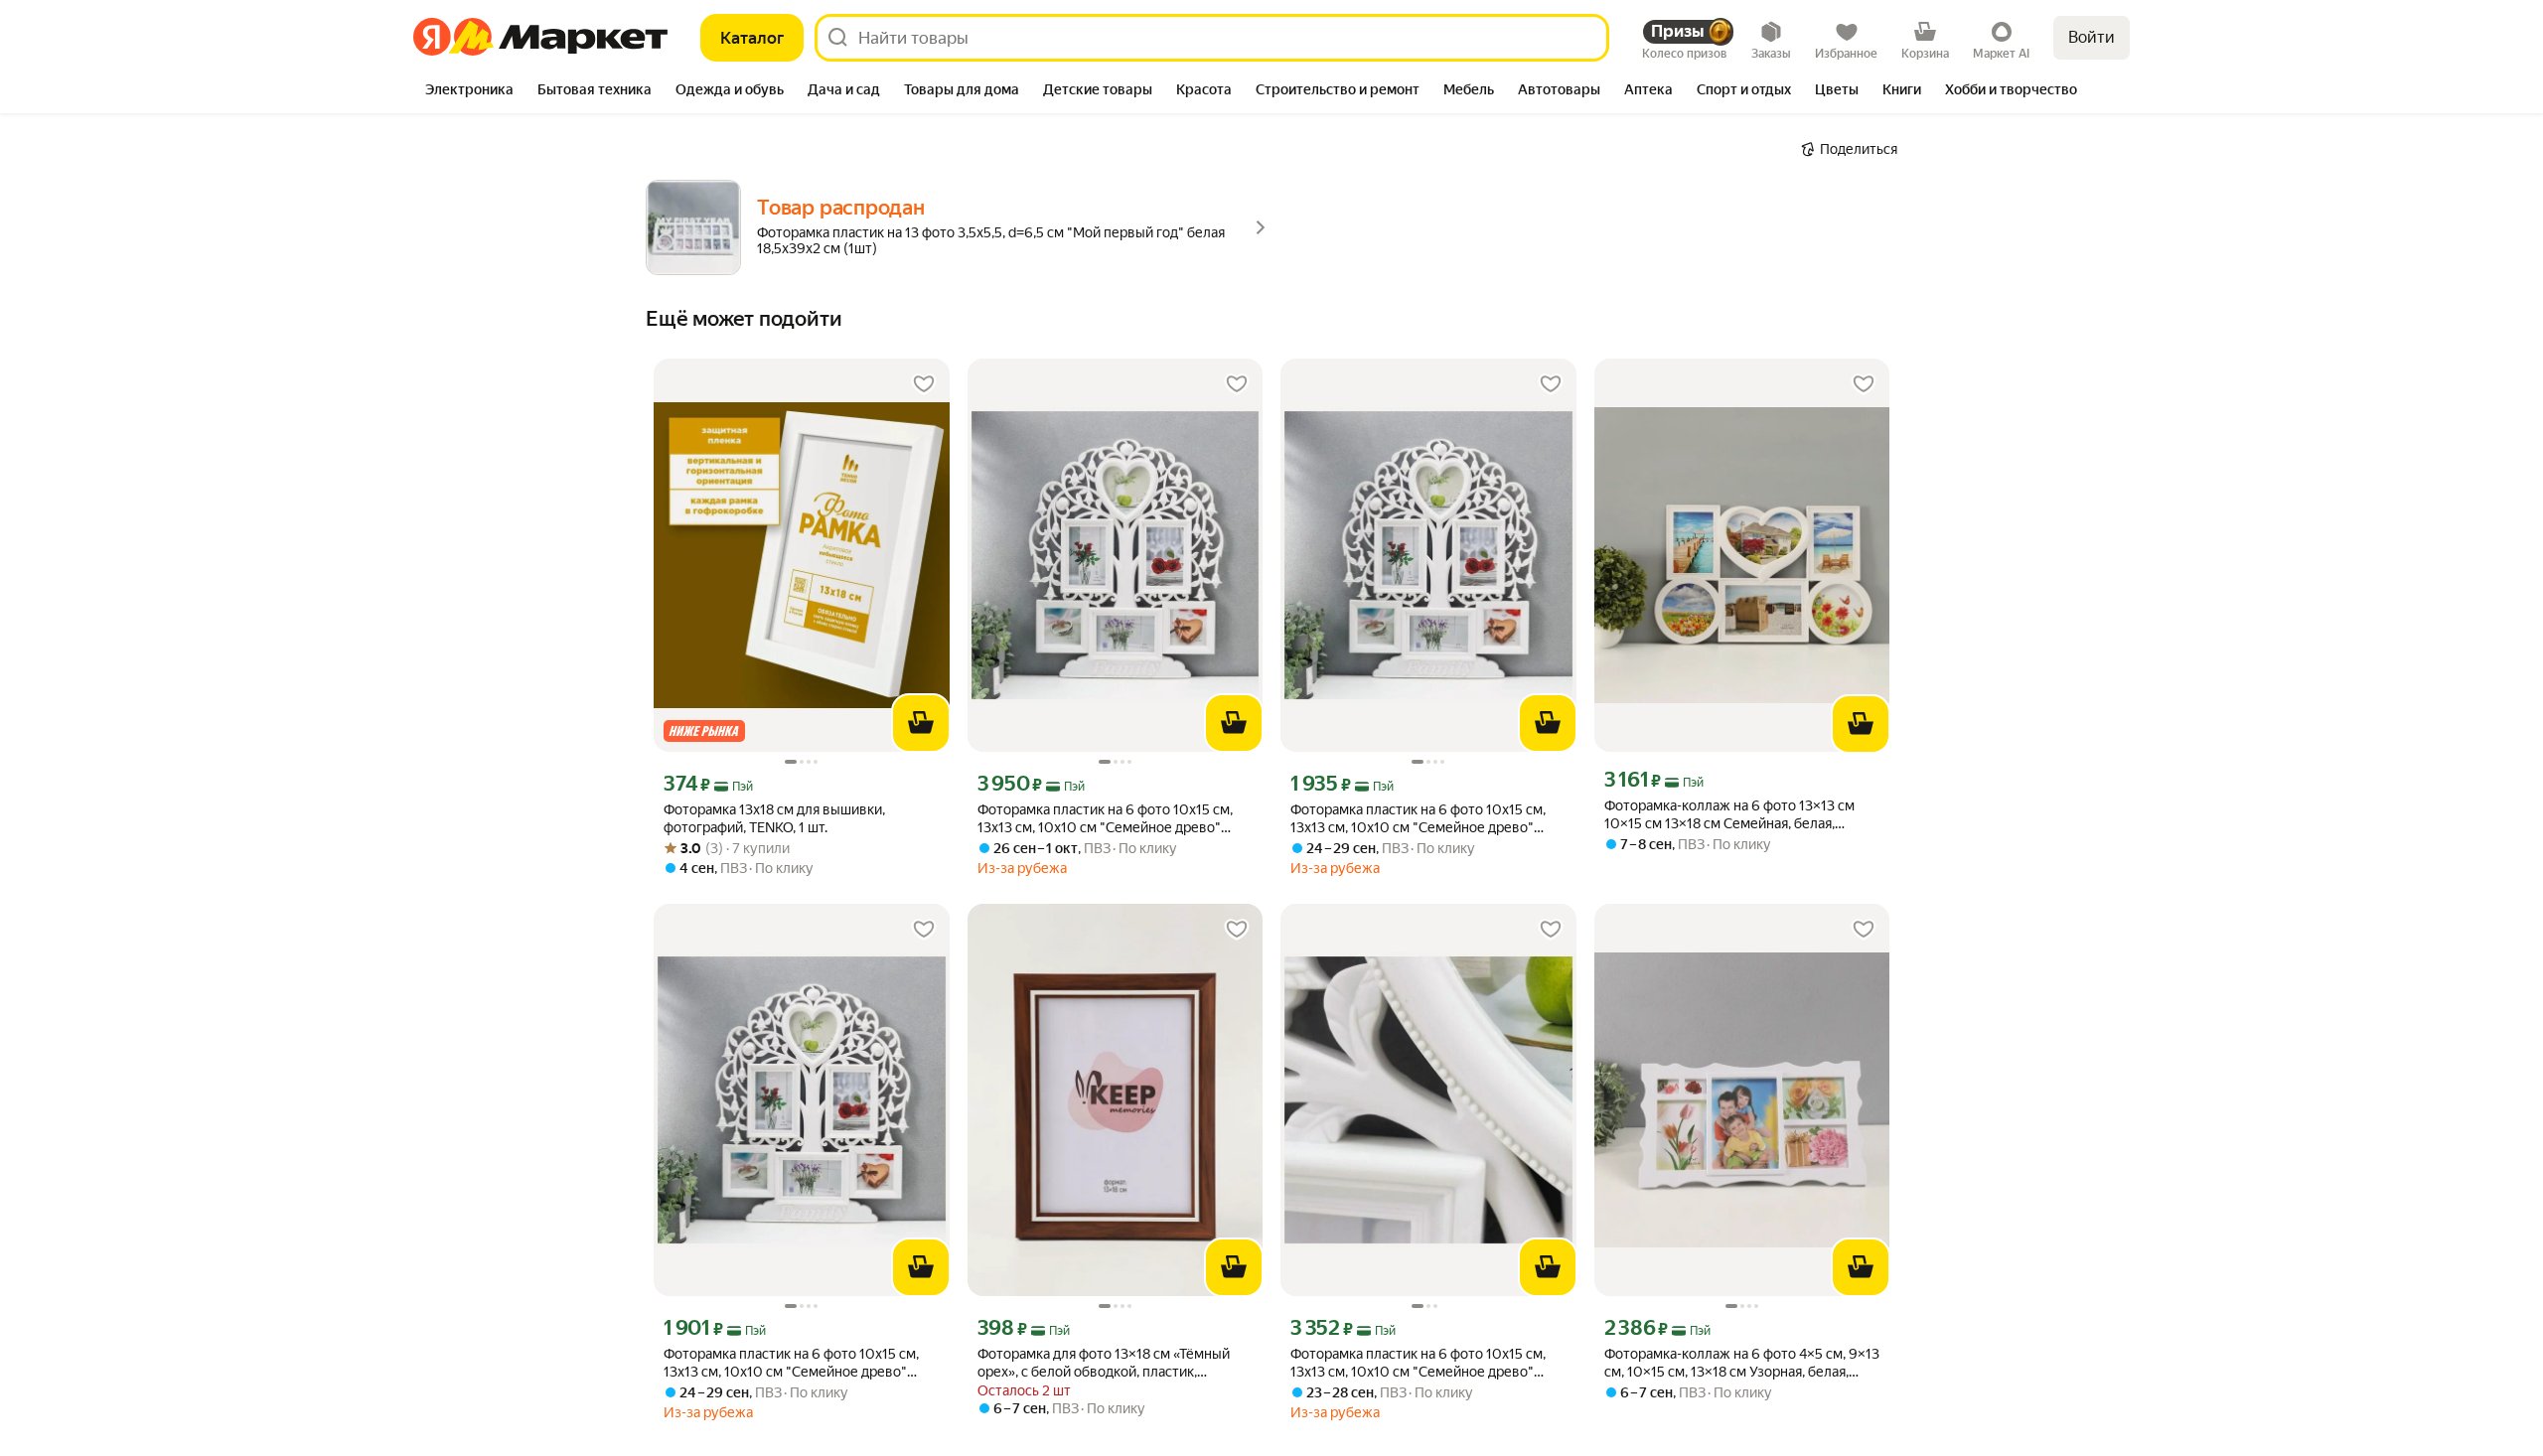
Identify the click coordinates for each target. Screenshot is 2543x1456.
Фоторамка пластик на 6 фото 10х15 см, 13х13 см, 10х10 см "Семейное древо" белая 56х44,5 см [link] (1105, 819)
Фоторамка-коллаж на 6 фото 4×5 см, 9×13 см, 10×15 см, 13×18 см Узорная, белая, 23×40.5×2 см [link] (1742, 1363)
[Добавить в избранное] (924, 384)
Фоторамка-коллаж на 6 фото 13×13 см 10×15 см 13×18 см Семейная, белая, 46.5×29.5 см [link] (1729, 815)
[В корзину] (921, 723)
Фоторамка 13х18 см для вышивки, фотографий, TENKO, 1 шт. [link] (774, 818)
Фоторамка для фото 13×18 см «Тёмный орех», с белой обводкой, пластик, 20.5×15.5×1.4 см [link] (1104, 1363)
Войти (2092, 37)
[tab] (469, 91)
